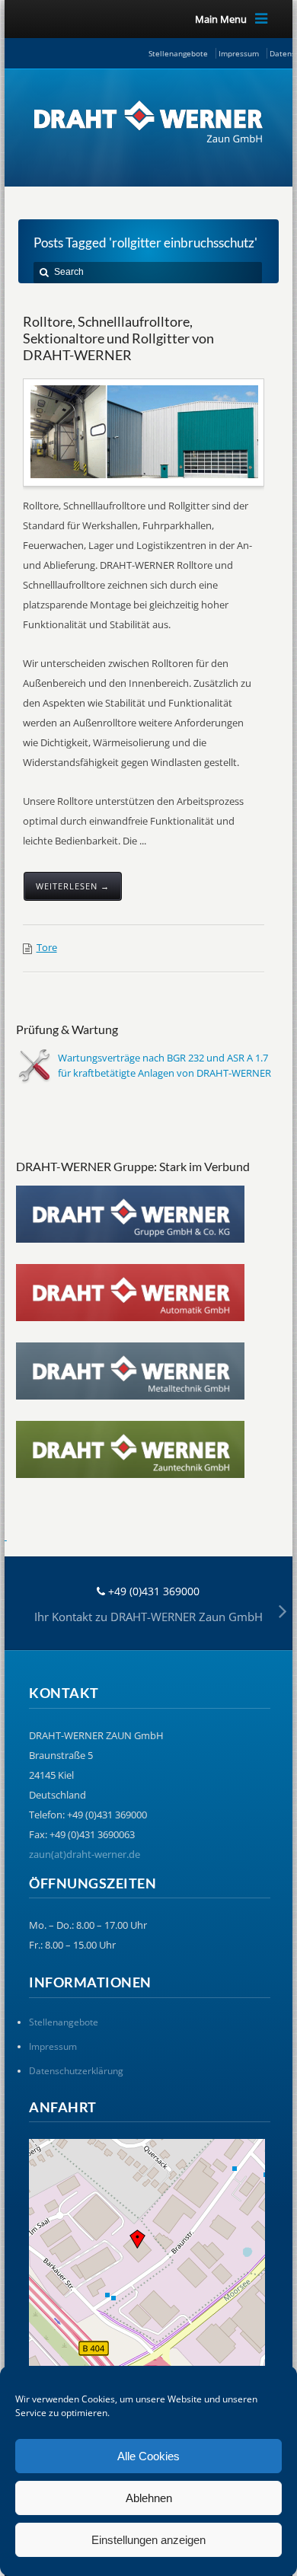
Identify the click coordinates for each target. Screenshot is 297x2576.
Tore (47, 947)
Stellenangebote (178, 53)
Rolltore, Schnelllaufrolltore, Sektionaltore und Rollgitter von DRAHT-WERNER (118, 338)
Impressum (239, 53)
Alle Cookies (148, 2456)
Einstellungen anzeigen (148, 2540)
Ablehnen (149, 2498)
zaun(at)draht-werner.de (85, 1854)
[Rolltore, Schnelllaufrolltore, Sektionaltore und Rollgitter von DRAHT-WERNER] (145, 431)
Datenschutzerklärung (76, 2071)
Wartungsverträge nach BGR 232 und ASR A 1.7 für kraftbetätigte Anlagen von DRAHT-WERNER (164, 1065)
